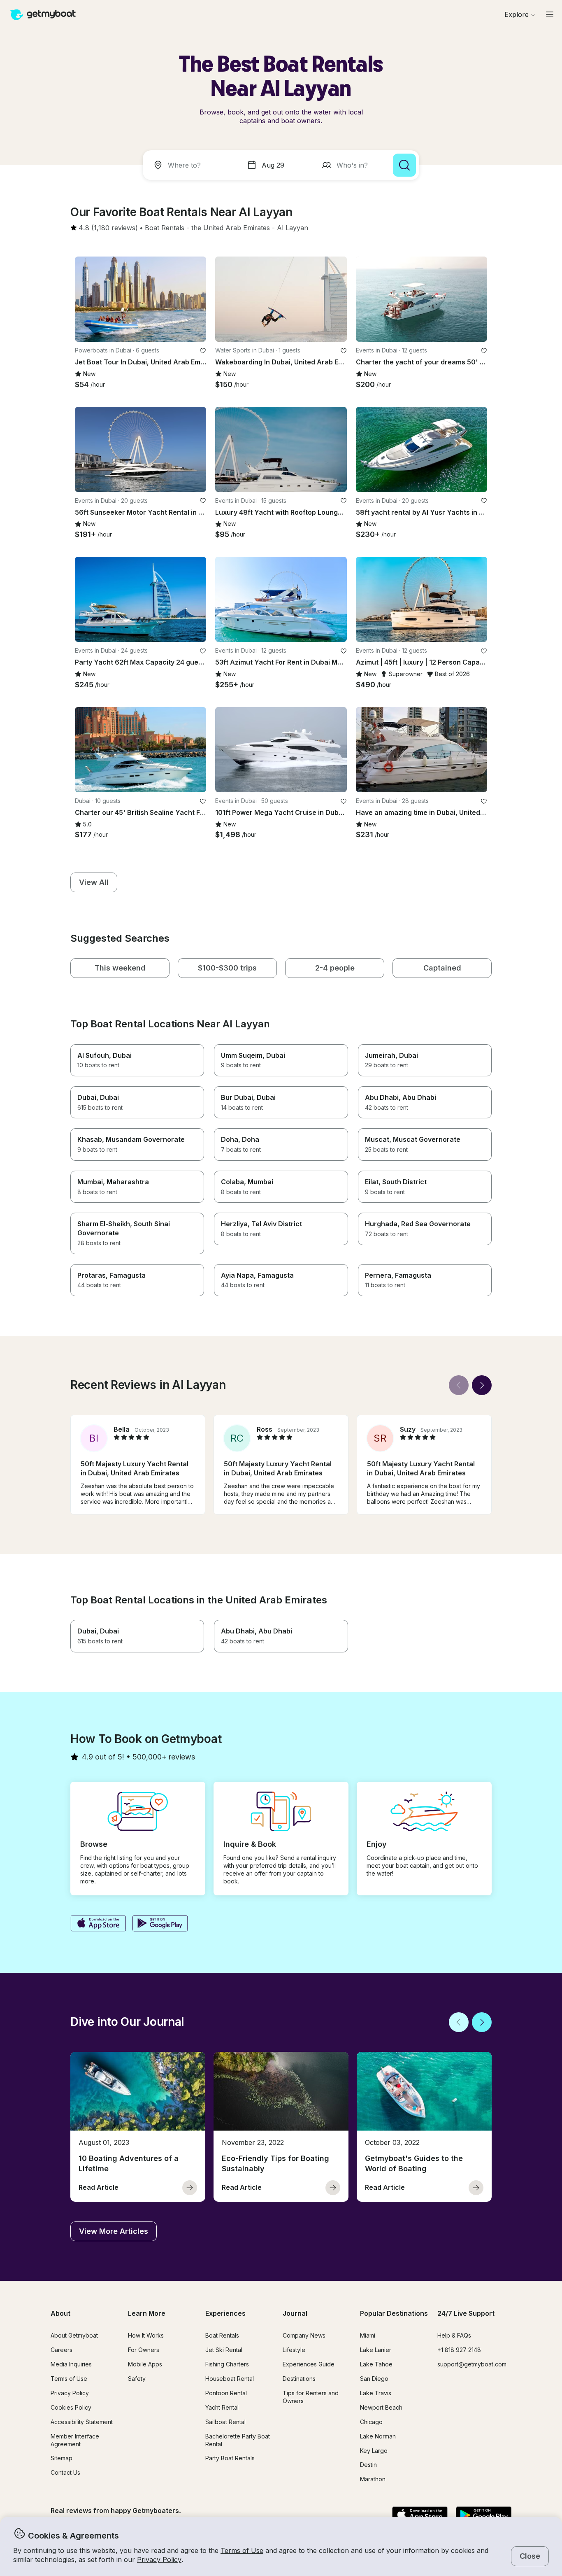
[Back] (459, 1385)
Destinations (299, 2379)
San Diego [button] (374, 2379)
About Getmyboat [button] (74, 2335)
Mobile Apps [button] (145, 2364)
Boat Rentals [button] (222, 2335)
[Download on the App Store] (98, 1924)
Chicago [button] (371, 2422)
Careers (62, 2350)
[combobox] (193, 165)
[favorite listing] (203, 351)
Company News (304, 2335)
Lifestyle (294, 2350)
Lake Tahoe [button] (376, 2364)
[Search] (404, 165)
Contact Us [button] (65, 2472)
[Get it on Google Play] (160, 1924)
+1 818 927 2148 (459, 2350)
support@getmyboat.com (472, 2364)
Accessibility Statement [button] (82, 2422)
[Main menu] (550, 14)
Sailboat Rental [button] (225, 2422)
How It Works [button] (146, 2335)
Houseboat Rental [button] (230, 2379)
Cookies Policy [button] (71, 2407)
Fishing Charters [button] (227, 2364)
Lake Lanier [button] (376, 2350)
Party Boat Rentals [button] (230, 2458)
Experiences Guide (309, 2364)
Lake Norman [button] (378, 2436)
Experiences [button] (225, 2313)
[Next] (482, 1385)
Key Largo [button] (374, 2451)
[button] (165, 228)
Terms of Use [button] (242, 2550)
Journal (295, 2313)
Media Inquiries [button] (71, 2364)
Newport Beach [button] (381, 2407)
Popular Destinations (394, 2313)
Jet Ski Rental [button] (224, 2350)
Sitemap (62, 2458)
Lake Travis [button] (376, 2393)
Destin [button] (368, 2465)
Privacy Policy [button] (159, 2560)
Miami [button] (368, 2335)
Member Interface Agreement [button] (75, 2440)
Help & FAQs (454, 2335)
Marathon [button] (373, 2479)
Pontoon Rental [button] (226, 2393)
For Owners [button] (144, 2350)
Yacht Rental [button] (222, 2407)
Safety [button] (137, 2379)
